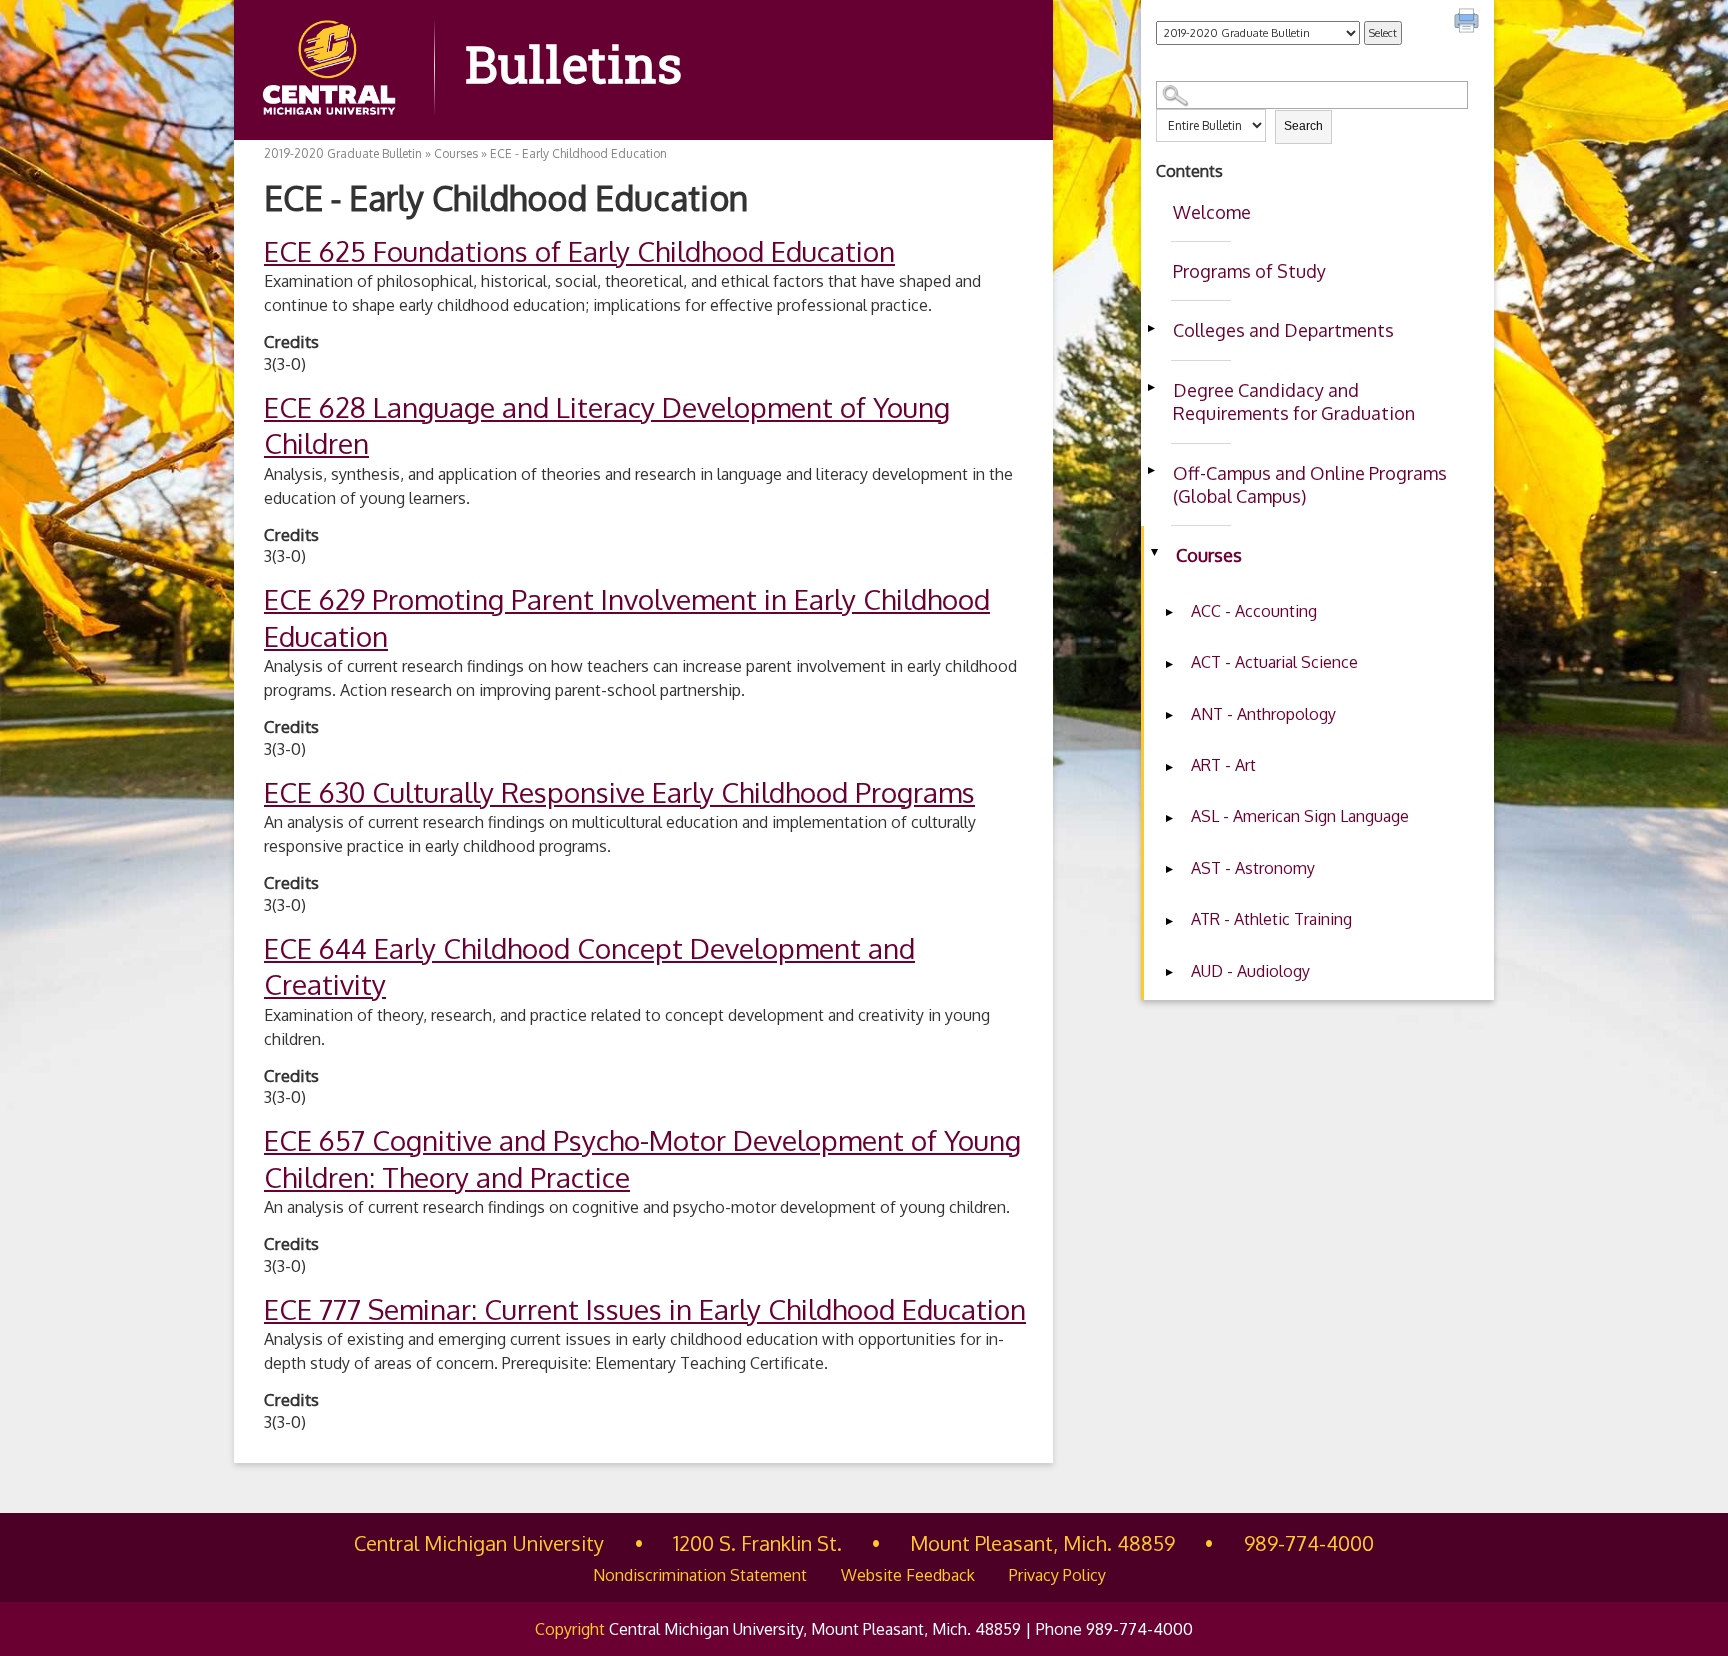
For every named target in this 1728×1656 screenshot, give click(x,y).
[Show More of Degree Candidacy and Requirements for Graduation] (1151, 388)
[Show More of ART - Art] (1169, 767)
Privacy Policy (1057, 1575)
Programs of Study (1249, 271)
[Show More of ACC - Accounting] (1169, 613)
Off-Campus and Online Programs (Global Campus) (1310, 484)
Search (1303, 126)
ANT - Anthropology (1263, 714)
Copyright (570, 1629)
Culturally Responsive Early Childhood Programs (619, 792)
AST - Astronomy (1253, 868)
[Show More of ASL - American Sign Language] (1169, 818)
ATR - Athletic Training (1271, 919)
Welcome (1212, 212)
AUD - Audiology (1250, 971)
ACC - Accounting (1254, 611)
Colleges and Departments (1283, 330)
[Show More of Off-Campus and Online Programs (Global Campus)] (1151, 471)
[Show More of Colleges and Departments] (1151, 328)
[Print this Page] (1469, 23)
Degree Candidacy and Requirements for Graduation (1294, 401)
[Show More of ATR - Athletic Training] (1169, 921)
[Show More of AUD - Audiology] (1169, 973)
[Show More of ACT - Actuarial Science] (1169, 664)
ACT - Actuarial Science (1274, 662)
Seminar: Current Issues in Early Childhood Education (645, 1309)
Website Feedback (908, 1575)
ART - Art (1223, 765)
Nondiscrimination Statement (700, 1575)
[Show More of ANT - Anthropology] (1169, 716)
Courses (1209, 555)
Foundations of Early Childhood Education (579, 251)
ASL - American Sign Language (1300, 816)
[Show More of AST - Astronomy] (1169, 870)
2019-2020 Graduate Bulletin (343, 153)
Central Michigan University (479, 1543)
